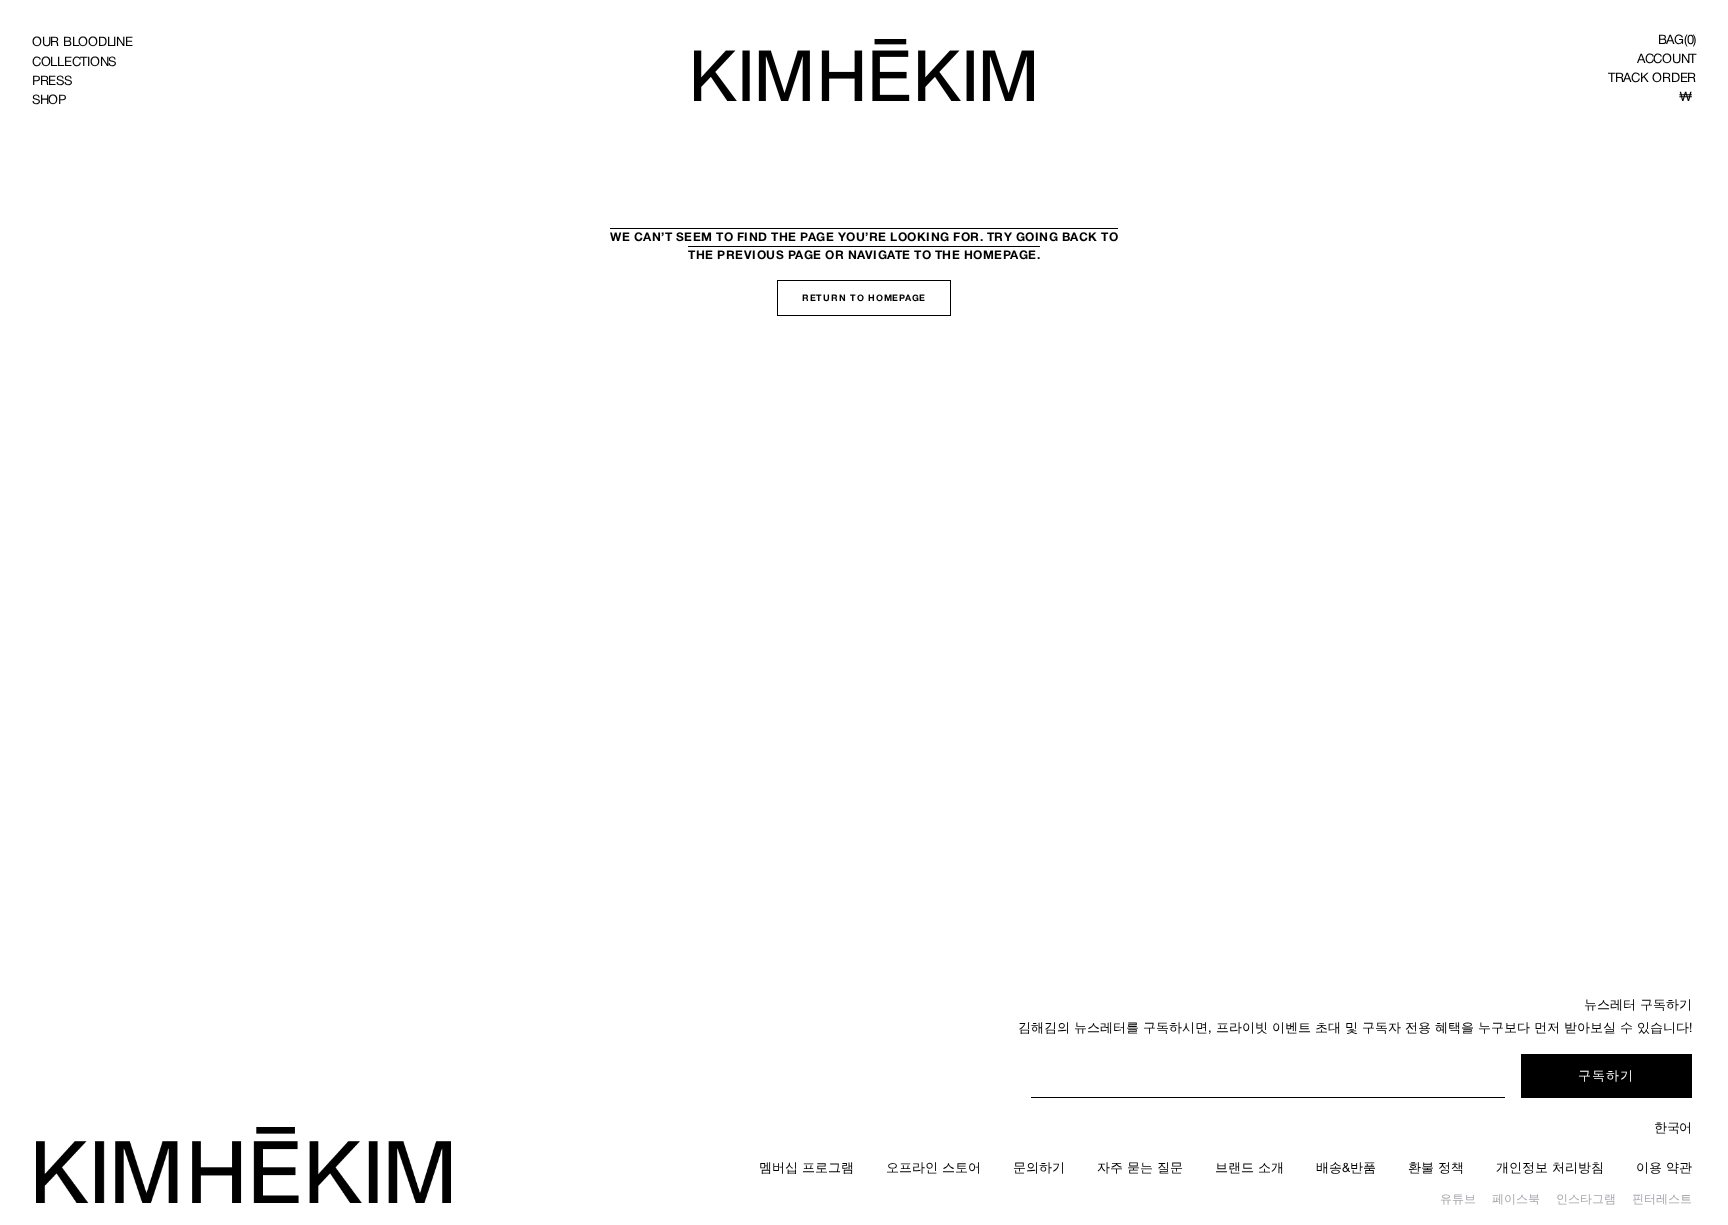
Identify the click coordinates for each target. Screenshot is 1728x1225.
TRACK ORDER (1652, 77)
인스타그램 (1586, 1199)
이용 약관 (1664, 1167)
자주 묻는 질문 (1140, 1167)
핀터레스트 (1662, 1199)
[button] (1677, 39)
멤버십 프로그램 (806, 1167)
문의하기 (1039, 1167)
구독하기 (1606, 1075)
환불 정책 (1436, 1167)
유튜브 (1458, 1199)
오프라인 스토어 (933, 1167)
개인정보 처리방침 (1550, 1167)
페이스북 (1516, 1199)
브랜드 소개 (1249, 1167)
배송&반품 (1346, 1167)
